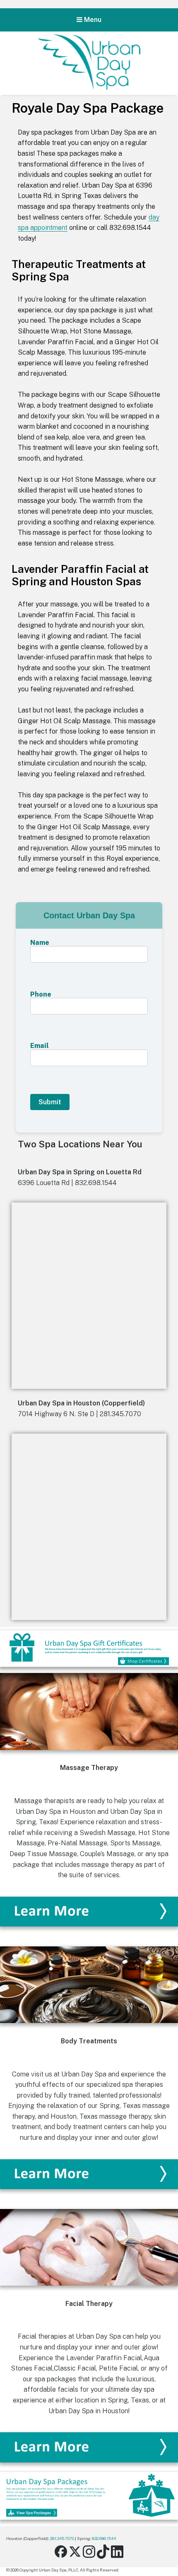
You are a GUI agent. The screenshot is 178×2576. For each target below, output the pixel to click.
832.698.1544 (104, 2538)
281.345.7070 (62, 2538)
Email (40, 1046)
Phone (41, 995)
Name (40, 943)
